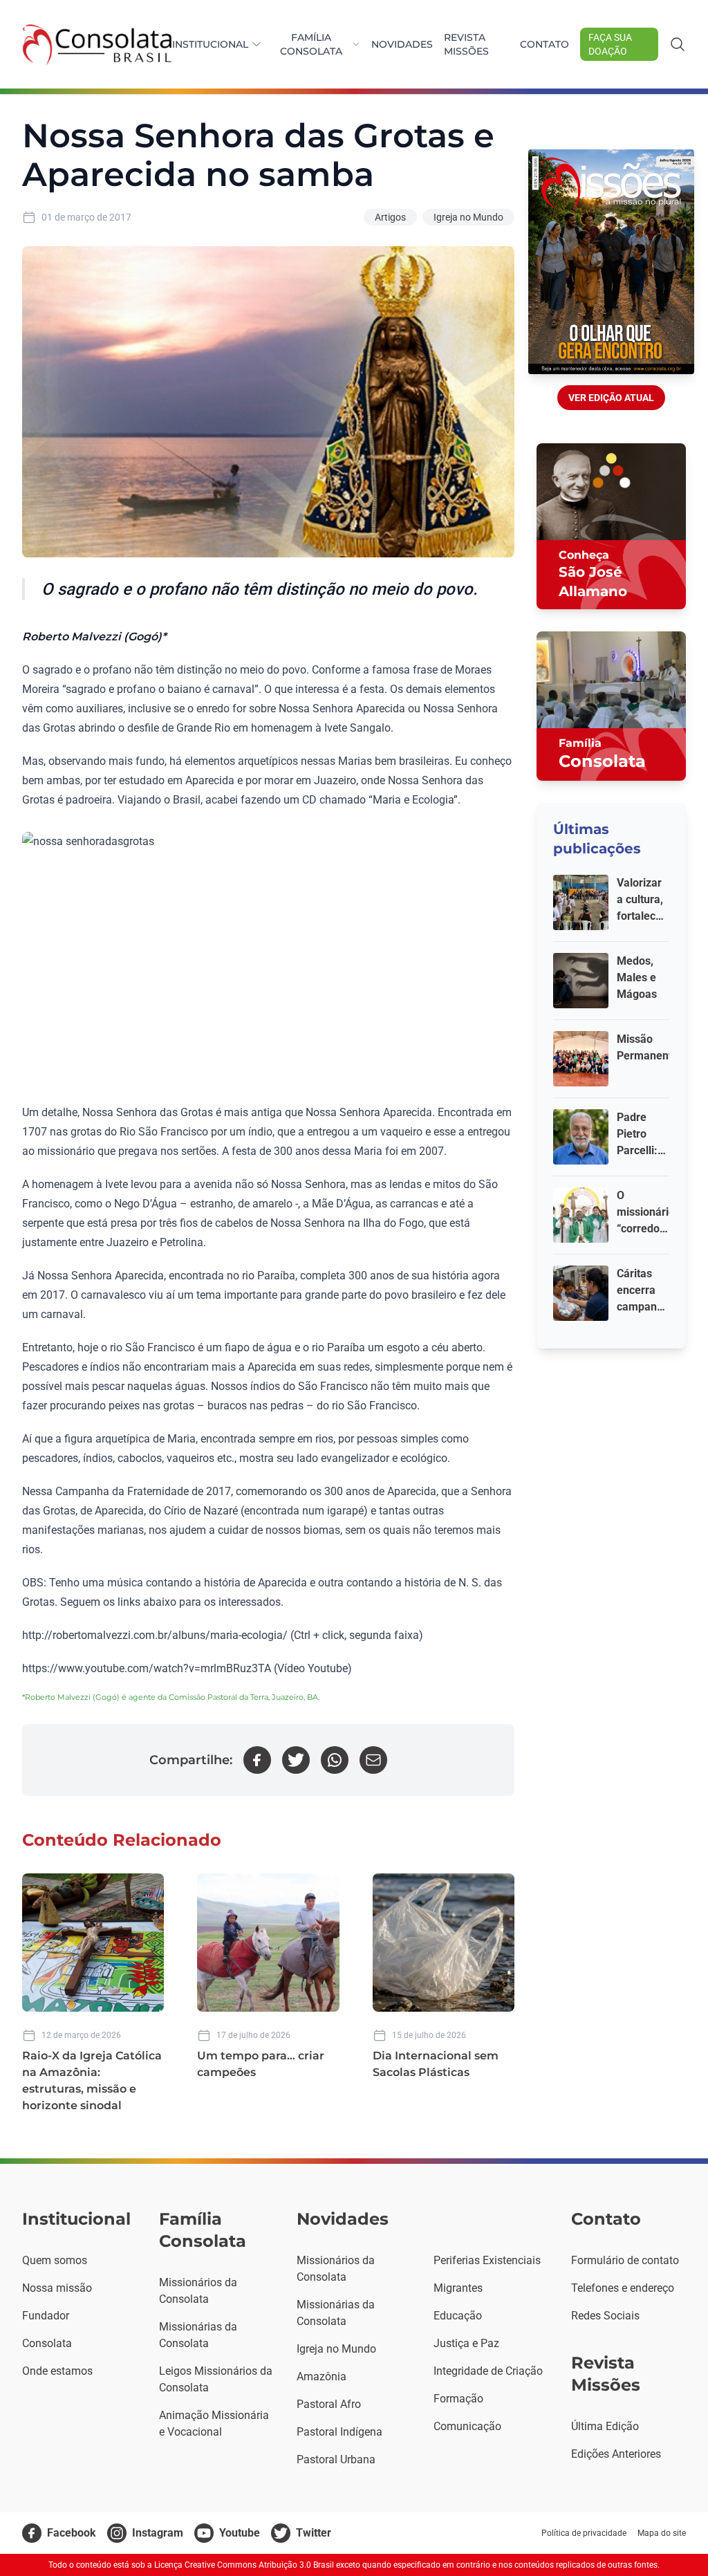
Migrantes (458, 2288)
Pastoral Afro (329, 2404)
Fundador (46, 2316)
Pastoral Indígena (339, 2432)
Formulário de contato (625, 2260)
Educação (458, 2316)
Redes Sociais (605, 2316)
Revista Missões (466, 44)
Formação (458, 2399)
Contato (544, 44)
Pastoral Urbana (336, 2459)
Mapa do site (662, 2533)
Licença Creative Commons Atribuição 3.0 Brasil (244, 2565)
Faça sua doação (610, 44)
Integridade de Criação (488, 2371)
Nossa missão (57, 2288)
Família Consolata (311, 44)
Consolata (47, 2343)
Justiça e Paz (466, 2343)
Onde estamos (57, 2371)
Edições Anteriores (616, 2454)
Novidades (402, 44)
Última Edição (605, 2426)
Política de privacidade (584, 2533)
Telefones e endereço (623, 2288)
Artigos (390, 217)
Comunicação (467, 2426)
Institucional (210, 44)
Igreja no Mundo (468, 217)
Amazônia (322, 2376)
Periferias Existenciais (487, 2260)
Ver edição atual (611, 398)
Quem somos (55, 2260)
